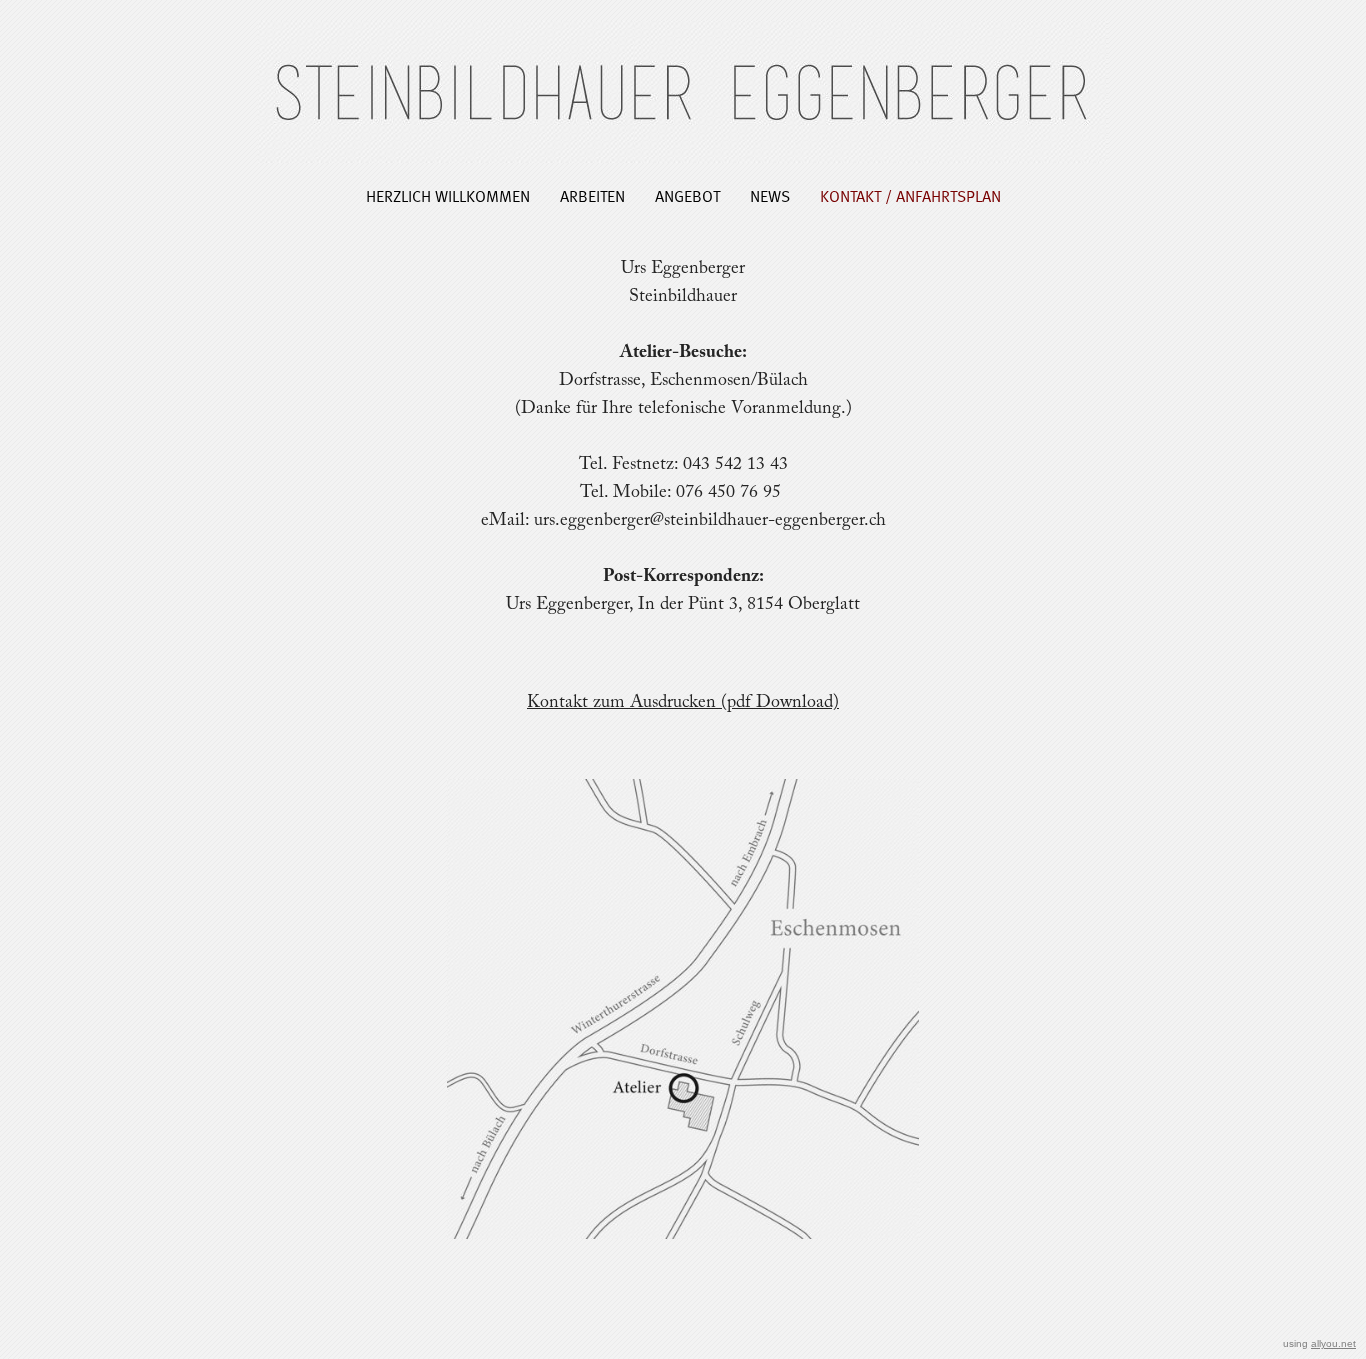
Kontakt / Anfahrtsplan (910, 195)
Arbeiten (592, 195)
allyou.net (1333, 1343)
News (770, 195)
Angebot (687, 195)
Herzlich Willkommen (448, 195)
